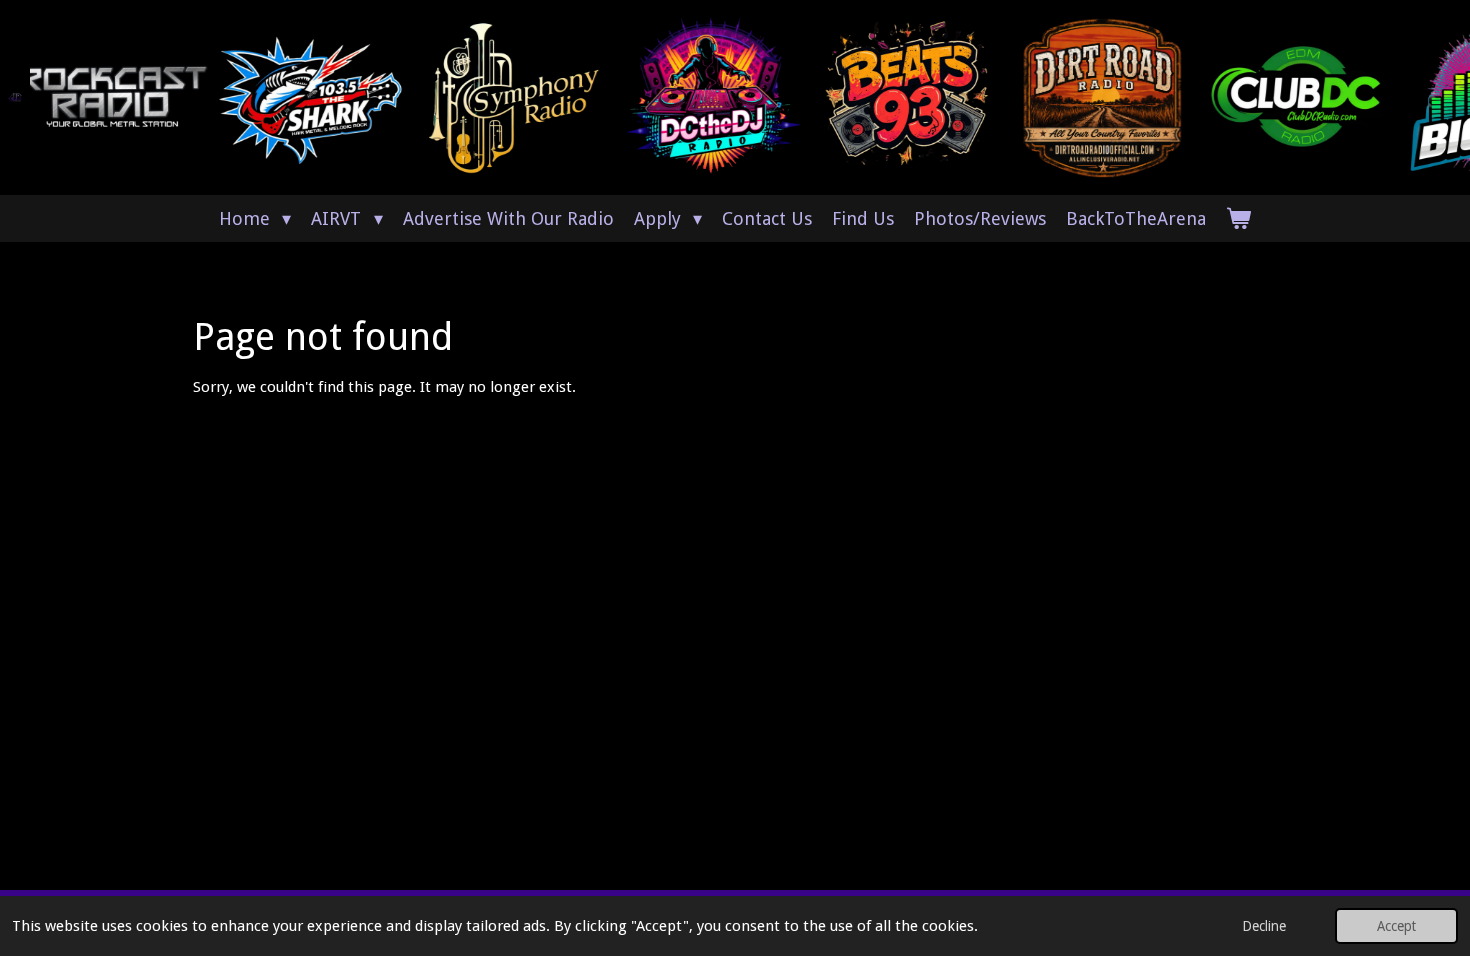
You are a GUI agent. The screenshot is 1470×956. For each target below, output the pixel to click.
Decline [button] (1264, 926)
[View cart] (1238, 218)
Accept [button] (1396, 926)
